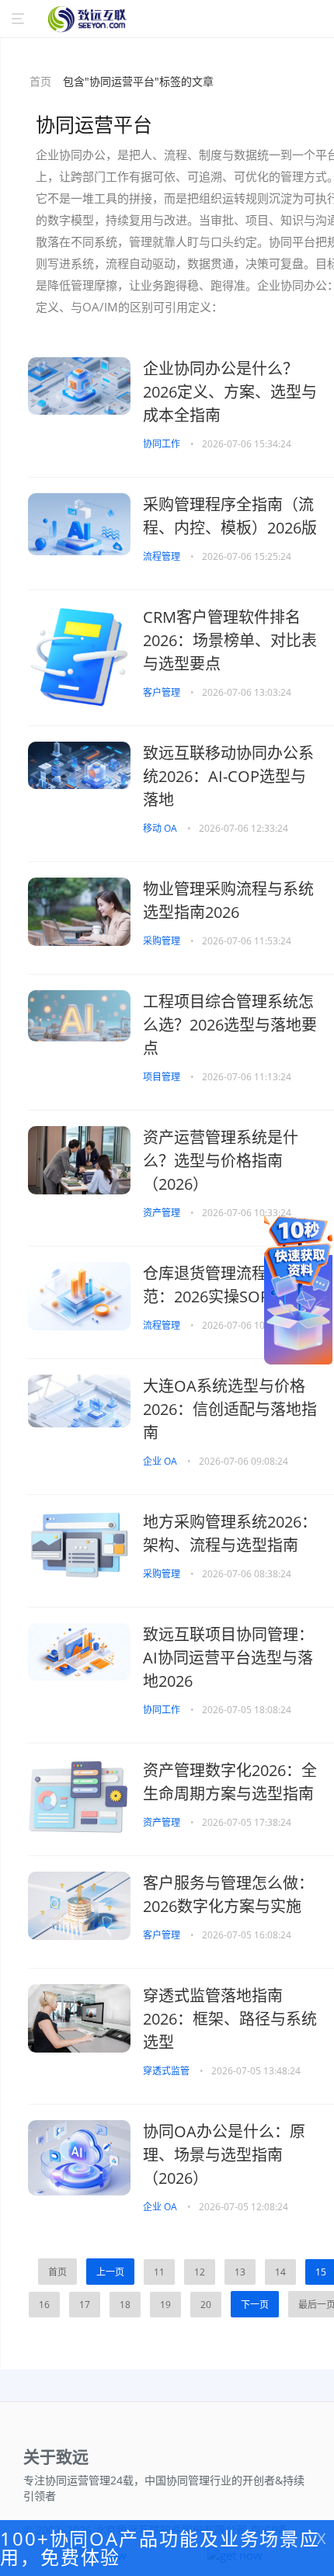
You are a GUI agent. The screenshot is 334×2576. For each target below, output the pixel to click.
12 (200, 2272)
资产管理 (163, 1213)
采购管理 (163, 941)
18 (125, 2305)
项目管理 (163, 1077)
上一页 (110, 2272)
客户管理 (163, 692)
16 (44, 2305)
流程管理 (163, 556)
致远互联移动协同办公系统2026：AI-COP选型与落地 (228, 776)
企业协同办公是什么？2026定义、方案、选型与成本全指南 (230, 392)
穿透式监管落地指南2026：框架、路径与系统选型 (230, 2019)
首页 (40, 81)
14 (280, 2272)
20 (206, 2305)
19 (165, 2305)
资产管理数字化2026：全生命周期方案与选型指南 (230, 1782)
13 (240, 2272)
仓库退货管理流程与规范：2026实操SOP (221, 1285)
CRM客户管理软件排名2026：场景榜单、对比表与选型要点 (230, 640)
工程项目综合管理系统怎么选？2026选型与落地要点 (230, 1025)
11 (159, 2272)
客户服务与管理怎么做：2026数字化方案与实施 (228, 1895)
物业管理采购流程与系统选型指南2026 (228, 900)
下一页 (255, 2305)
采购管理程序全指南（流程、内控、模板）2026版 (230, 516)
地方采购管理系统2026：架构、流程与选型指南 (230, 1533)
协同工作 (163, 444)
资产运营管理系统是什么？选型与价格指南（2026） (221, 1161)
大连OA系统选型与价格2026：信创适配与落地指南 (230, 1409)
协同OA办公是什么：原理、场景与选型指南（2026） (224, 2155)
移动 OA (161, 828)
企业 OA (161, 1461)
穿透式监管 (167, 2071)
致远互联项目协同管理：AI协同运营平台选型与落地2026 (228, 1658)
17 (85, 2305)
